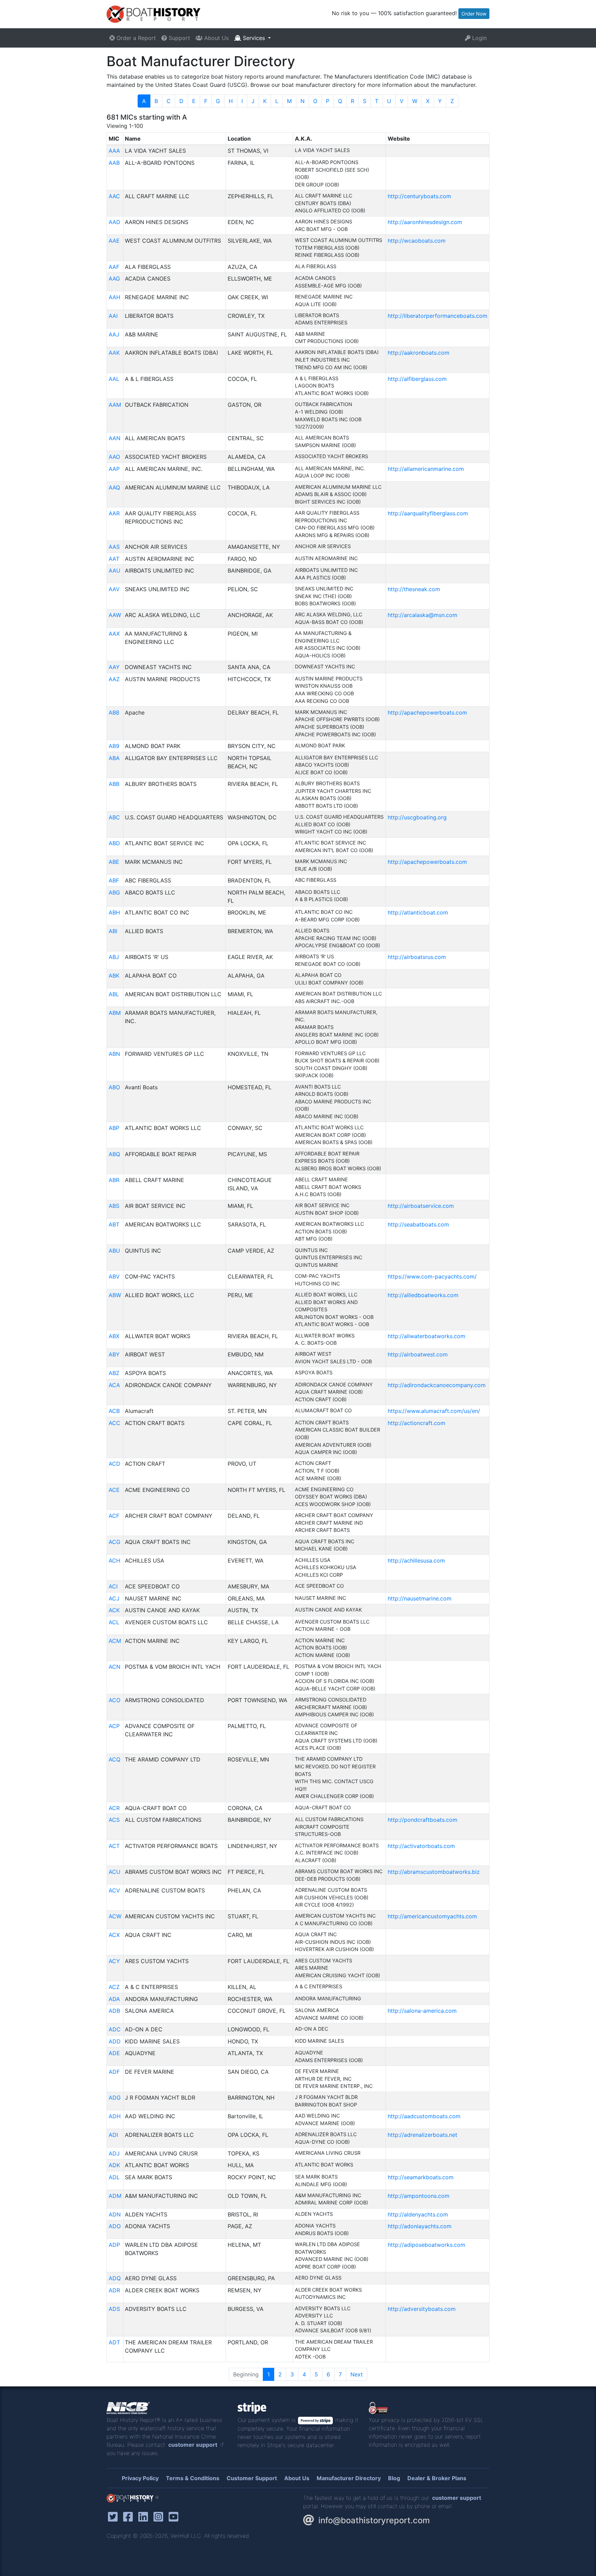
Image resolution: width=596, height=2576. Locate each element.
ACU (115, 1872)
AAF (114, 267)
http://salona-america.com (422, 2011)
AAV (114, 589)
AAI (113, 316)
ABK (114, 976)
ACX (114, 1935)
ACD (115, 1464)
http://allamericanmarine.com (426, 469)
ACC (115, 1423)
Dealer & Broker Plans (437, 2478)
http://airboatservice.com (421, 1206)
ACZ (114, 1987)
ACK (114, 1610)
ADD (115, 2041)
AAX (114, 634)
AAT (114, 559)
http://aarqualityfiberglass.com (428, 513)
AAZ (114, 679)
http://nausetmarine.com (420, 1598)
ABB (114, 784)
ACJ (114, 1598)
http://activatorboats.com (421, 1846)
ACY (114, 1961)
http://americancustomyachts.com (432, 1916)
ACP (114, 1726)
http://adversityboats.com (422, 2309)
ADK (114, 2165)
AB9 (114, 746)
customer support (193, 2445)
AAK (114, 353)
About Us (216, 38)
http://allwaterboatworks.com (426, 1336)
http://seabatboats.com (418, 1224)
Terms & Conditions (193, 2478)
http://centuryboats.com (419, 196)
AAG (114, 279)
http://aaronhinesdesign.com (425, 222)
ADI (113, 2135)
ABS (114, 1206)
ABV (114, 1276)
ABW (115, 1295)
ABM (115, 1013)
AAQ (114, 487)
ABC (114, 817)
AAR (114, 513)
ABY (114, 1354)
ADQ (115, 2278)
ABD (114, 843)
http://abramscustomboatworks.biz (434, 1872)
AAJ (114, 334)
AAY (114, 667)
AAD (115, 222)
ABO (114, 1087)
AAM (115, 405)
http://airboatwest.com (418, 1354)
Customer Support (252, 2478)
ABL (114, 994)
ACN (115, 1667)
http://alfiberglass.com (417, 379)
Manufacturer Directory (349, 2478)
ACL (114, 1622)
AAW (115, 615)
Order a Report (135, 38)
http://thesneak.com (414, 589)
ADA (114, 1999)
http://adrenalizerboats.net (423, 2135)
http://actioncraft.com (416, 1423)
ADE (114, 2053)
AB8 (114, 713)
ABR (114, 1180)
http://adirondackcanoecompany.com (437, 1385)
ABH (114, 912)
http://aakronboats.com (419, 353)
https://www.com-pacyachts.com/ (432, 1276)
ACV (114, 1890)
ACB (114, 1411)
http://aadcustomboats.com (424, 2116)
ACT (114, 1846)
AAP (114, 469)
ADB (114, 2011)
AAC (114, 196)
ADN (115, 2214)
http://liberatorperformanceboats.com (438, 316)
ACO (115, 1700)
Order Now (474, 14)
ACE (114, 1490)
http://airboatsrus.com (417, 957)
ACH (115, 1560)
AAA (114, 151)
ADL (114, 2177)
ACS (114, 1820)
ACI (113, 1586)
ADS (114, 2309)
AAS (114, 547)
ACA (114, 1385)
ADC (115, 2029)
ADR (114, 2290)
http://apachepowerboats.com (427, 713)
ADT (114, 2342)
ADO (115, 2226)
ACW (115, 1916)
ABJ (114, 957)
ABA (114, 758)
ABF (114, 880)
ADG (115, 2098)
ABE (114, 862)
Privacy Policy (140, 2478)
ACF (114, 1516)
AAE (114, 241)
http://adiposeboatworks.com (426, 2245)
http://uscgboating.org (417, 817)
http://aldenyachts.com (418, 2214)
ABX (114, 1336)
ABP (114, 1128)
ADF (114, 2072)
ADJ (114, 2153)
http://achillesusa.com (416, 1560)
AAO (114, 457)
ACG (115, 1542)
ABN (114, 1054)
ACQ (115, 1759)
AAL (114, 379)
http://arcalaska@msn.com (423, 615)
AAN (115, 438)
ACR (114, 1808)
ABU (114, 1251)
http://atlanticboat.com (418, 912)
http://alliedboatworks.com (423, 1295)
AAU (115, 570)
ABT (114, 1224)
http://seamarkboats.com (421, 2177)
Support (178, 38)
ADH (115, 2116)
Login (479, 38)
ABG (114, 892)
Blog (394, 2478)
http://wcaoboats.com (417, 241)
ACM (115, 1641)
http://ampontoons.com (419, 2196)
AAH (115, 297)
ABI (113, 931)
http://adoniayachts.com (420, 2226)
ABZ (114, 1373)
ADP (114, 2245)
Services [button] (254, 38)
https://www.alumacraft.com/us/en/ (434, 1411)
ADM (115, 2196)
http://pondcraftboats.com (423, 1820)
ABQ (114, 1154)
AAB (114, 163)
